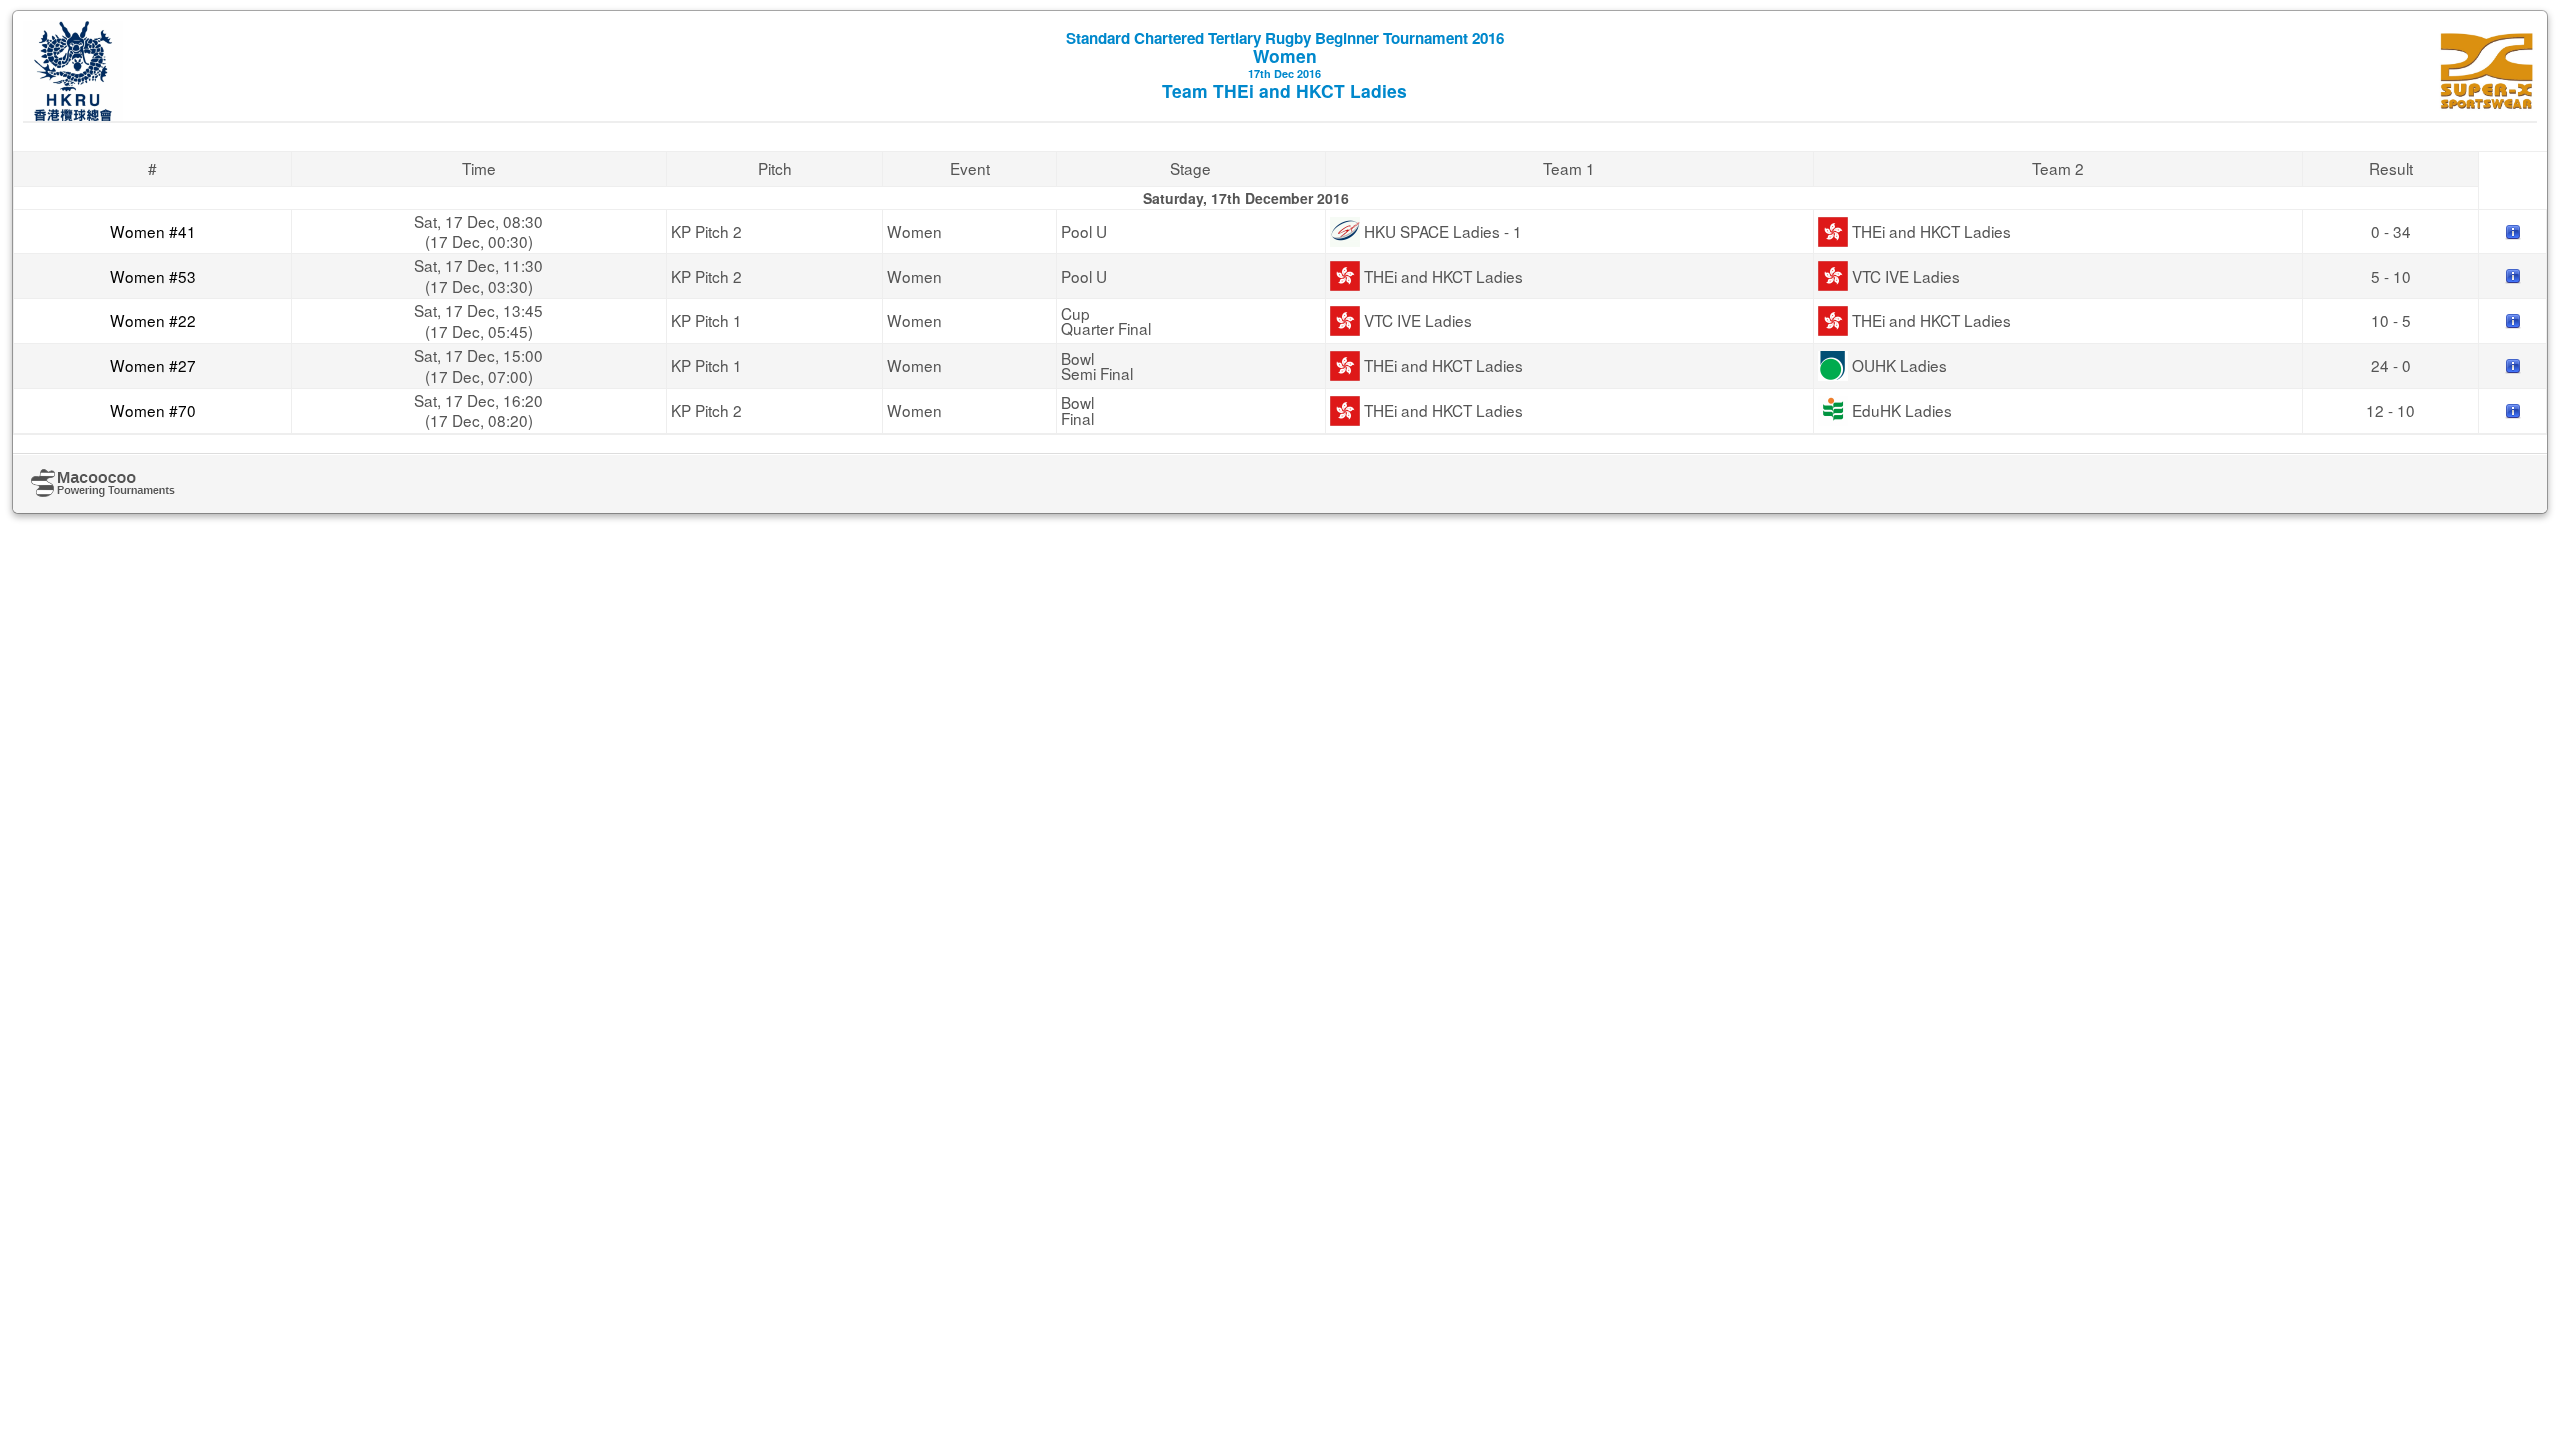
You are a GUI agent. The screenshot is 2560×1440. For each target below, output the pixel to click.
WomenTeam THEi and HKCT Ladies (1285, 65)
